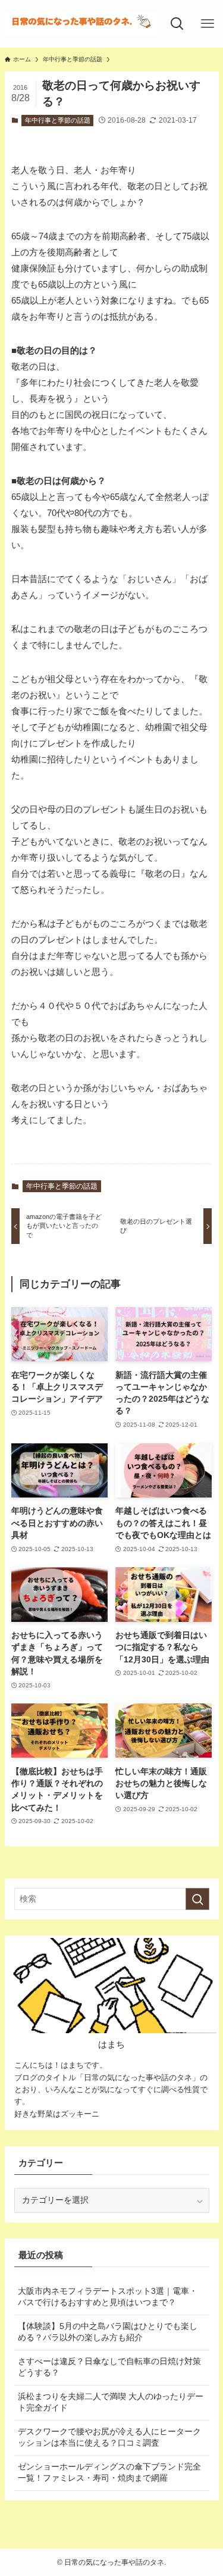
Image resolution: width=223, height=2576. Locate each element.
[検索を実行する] (197, 1899)
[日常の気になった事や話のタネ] (81, 24)
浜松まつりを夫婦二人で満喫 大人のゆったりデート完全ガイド (111, 2402)
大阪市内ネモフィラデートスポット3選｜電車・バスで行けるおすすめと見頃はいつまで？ (108, 2297)
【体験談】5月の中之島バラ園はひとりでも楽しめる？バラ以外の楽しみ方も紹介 (108, 2332)
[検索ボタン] (177, 24)
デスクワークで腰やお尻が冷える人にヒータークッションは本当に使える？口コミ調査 (109, 2437)
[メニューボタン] (208, 24)
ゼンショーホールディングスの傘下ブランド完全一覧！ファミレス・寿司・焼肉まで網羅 (109, 2472)
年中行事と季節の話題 (58, 120)
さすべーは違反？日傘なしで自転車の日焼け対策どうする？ (109, 2367)
